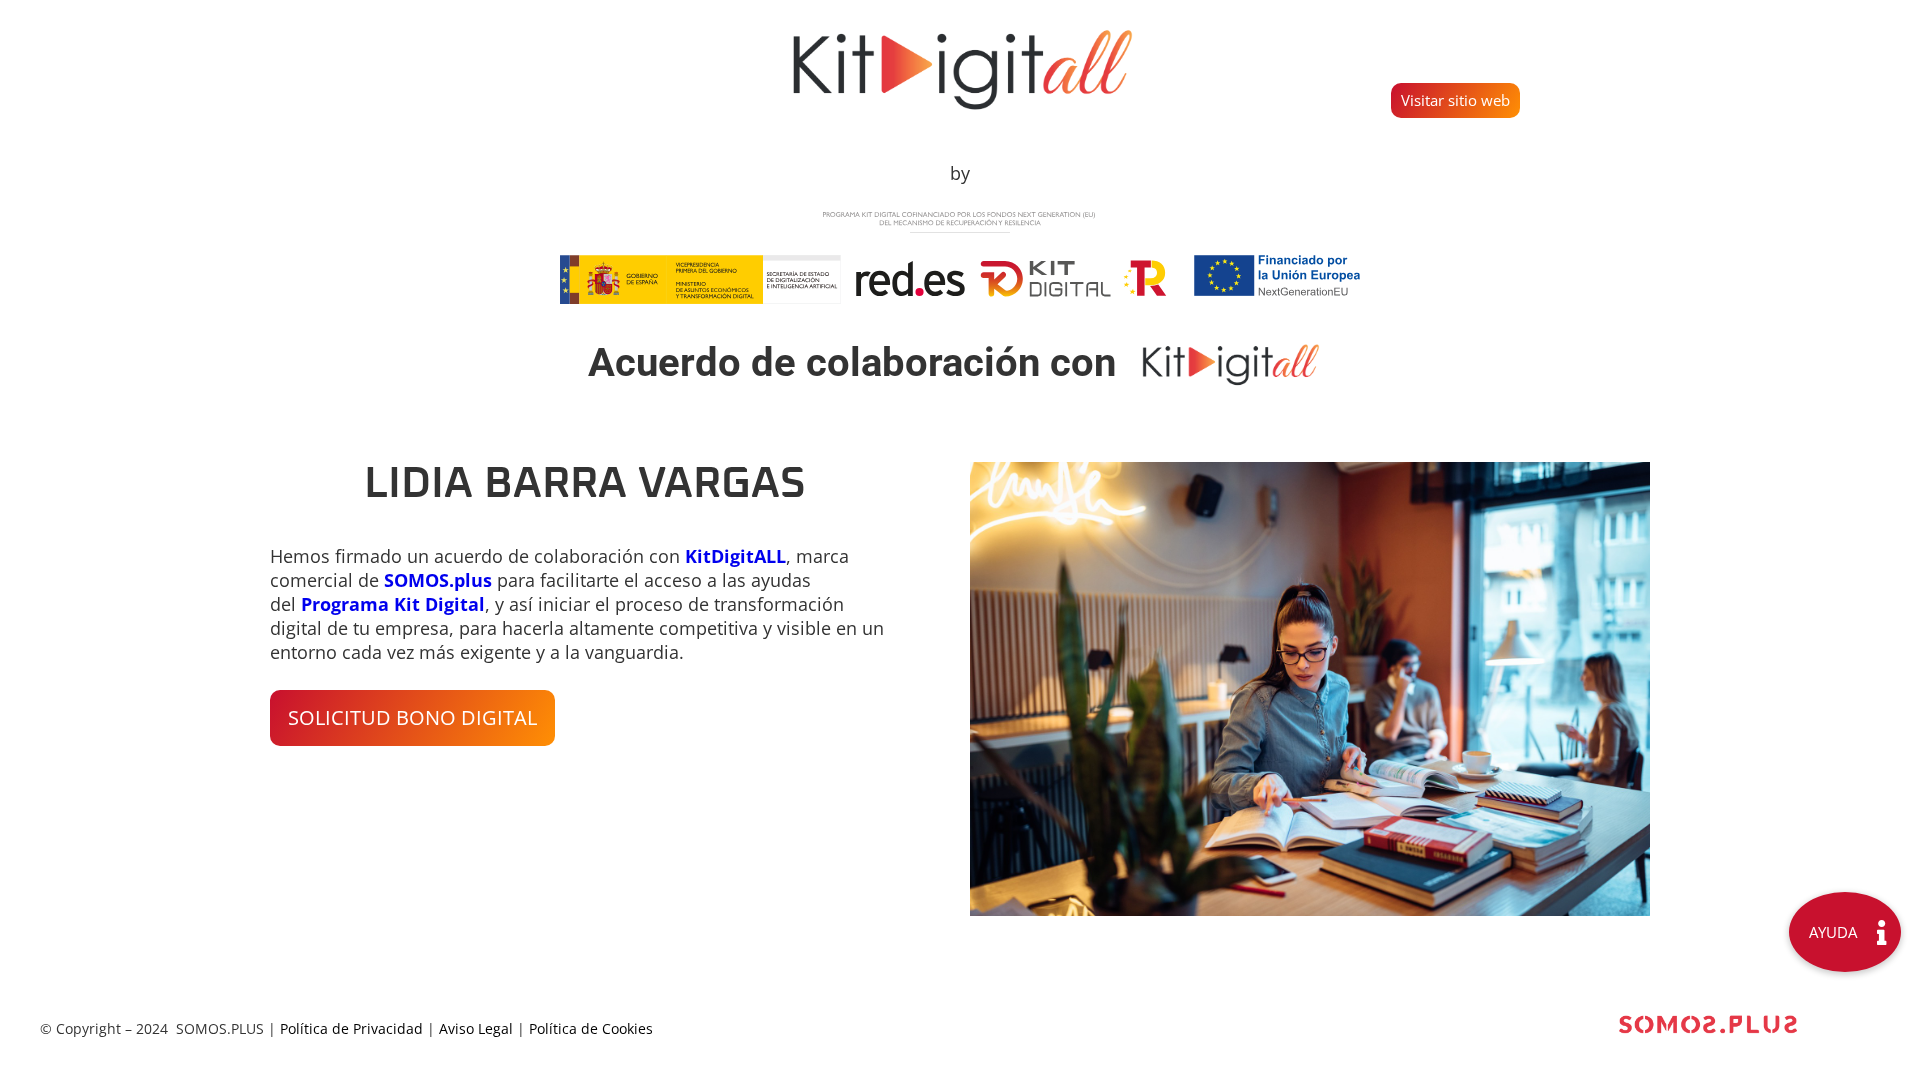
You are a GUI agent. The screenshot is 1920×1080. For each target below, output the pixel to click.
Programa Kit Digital (393, 604)
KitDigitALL (735, 556)
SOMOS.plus (438, 580)
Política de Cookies (591, 1028)
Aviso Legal (476, 1028)
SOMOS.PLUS (220, 1028)
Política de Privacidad (351, 1028)
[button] (412, 718)
